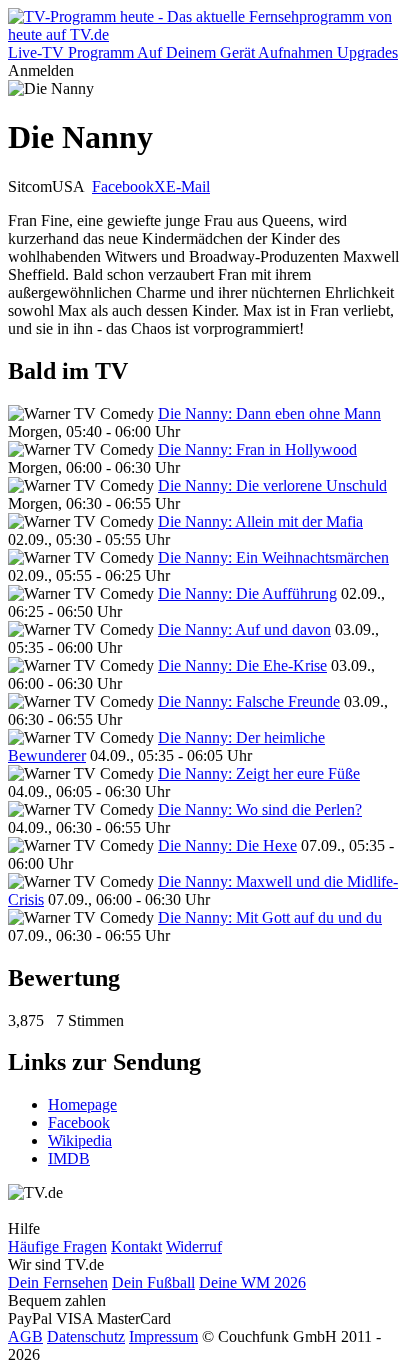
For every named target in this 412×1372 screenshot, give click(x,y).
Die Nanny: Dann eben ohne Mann (269, 413)
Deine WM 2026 (252, 1282)
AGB (25, 1336)
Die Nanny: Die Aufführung (247, 593)
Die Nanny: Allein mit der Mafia (260, 521)
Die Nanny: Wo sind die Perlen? (260, 809)
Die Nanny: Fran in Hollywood (257, 449)
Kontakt (136, 1246)
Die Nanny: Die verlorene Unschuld (272, 485)
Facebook (123, 186)
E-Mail (188, 186)
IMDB (69, 1158)
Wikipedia (80, 1140)
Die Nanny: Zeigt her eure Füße (259, 773)
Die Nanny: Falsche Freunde (249, 701)
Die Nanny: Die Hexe (227, 845)
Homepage (82, 1104)
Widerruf (194, 1246)
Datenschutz (86, 1336)
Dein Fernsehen (58, 1282)
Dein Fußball (153, 1282)
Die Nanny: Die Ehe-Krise (242, 665)
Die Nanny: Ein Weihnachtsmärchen (273, 557)
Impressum (163, 1336)
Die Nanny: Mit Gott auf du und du (270, 917)
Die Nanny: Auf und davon (244, 629)
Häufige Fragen (57, 1246)
